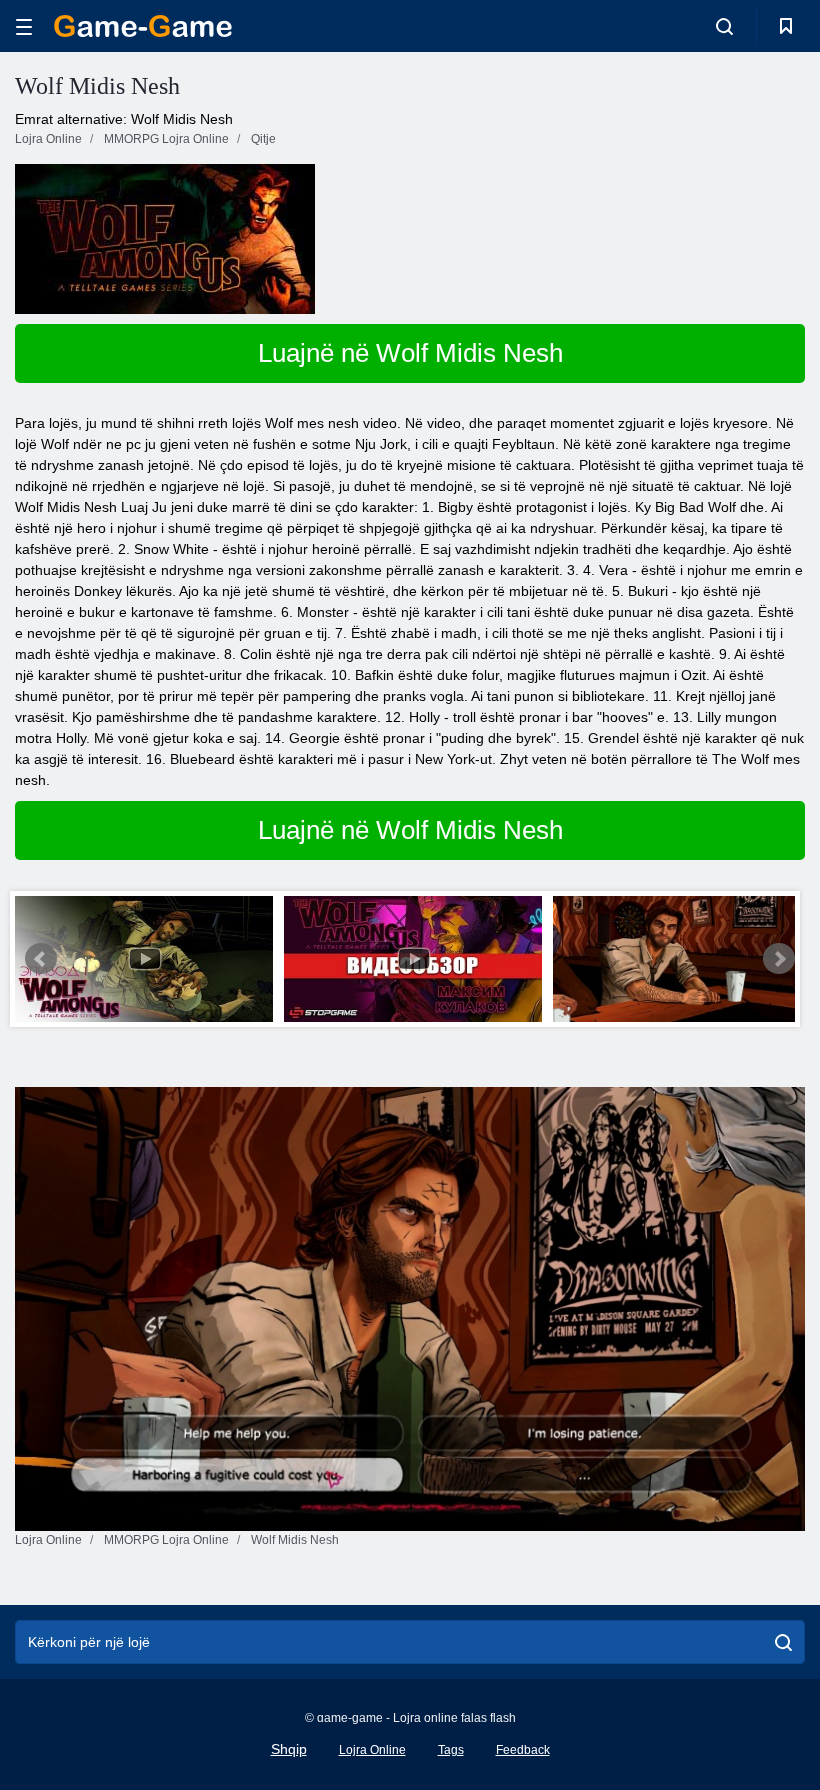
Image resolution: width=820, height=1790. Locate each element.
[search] (783, 1642)
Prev (41, 959)
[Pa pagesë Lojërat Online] (143, 26)
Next (779, 959)
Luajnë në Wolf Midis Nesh (410, 353)
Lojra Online (372, 1750)
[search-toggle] (724, 26)
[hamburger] (24, 26)
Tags (451, 1750)
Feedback (523, 1750)
